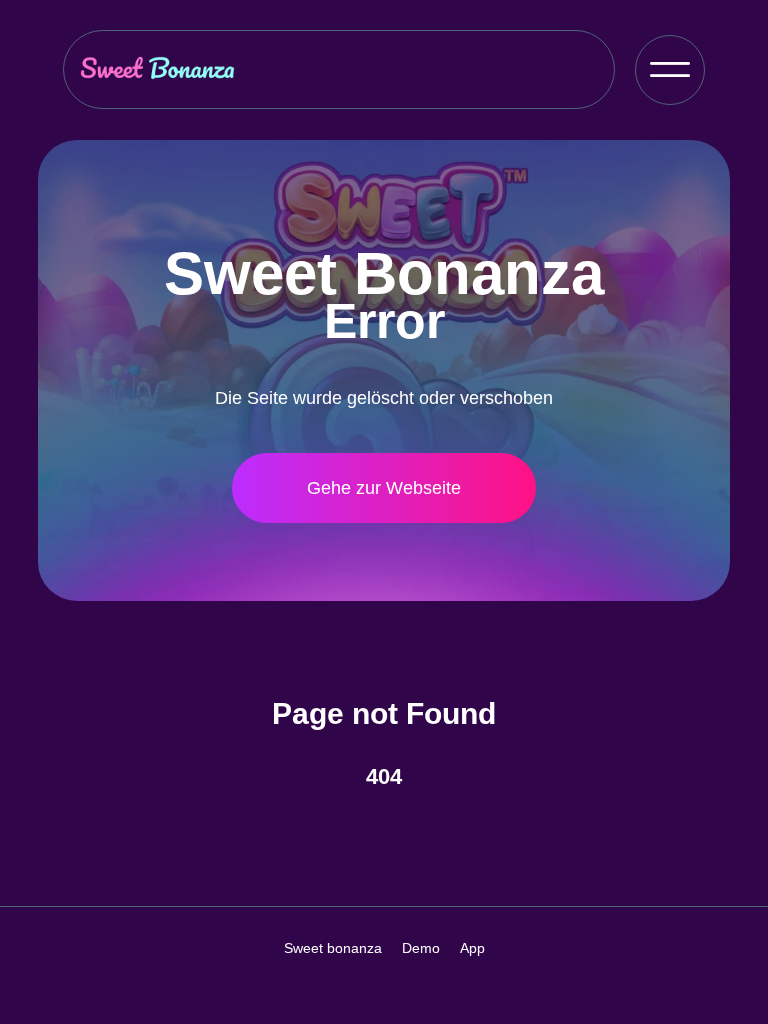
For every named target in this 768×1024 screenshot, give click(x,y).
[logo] (157, 69)
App (472, 948)
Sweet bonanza (333, 948)
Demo (421, 948)
